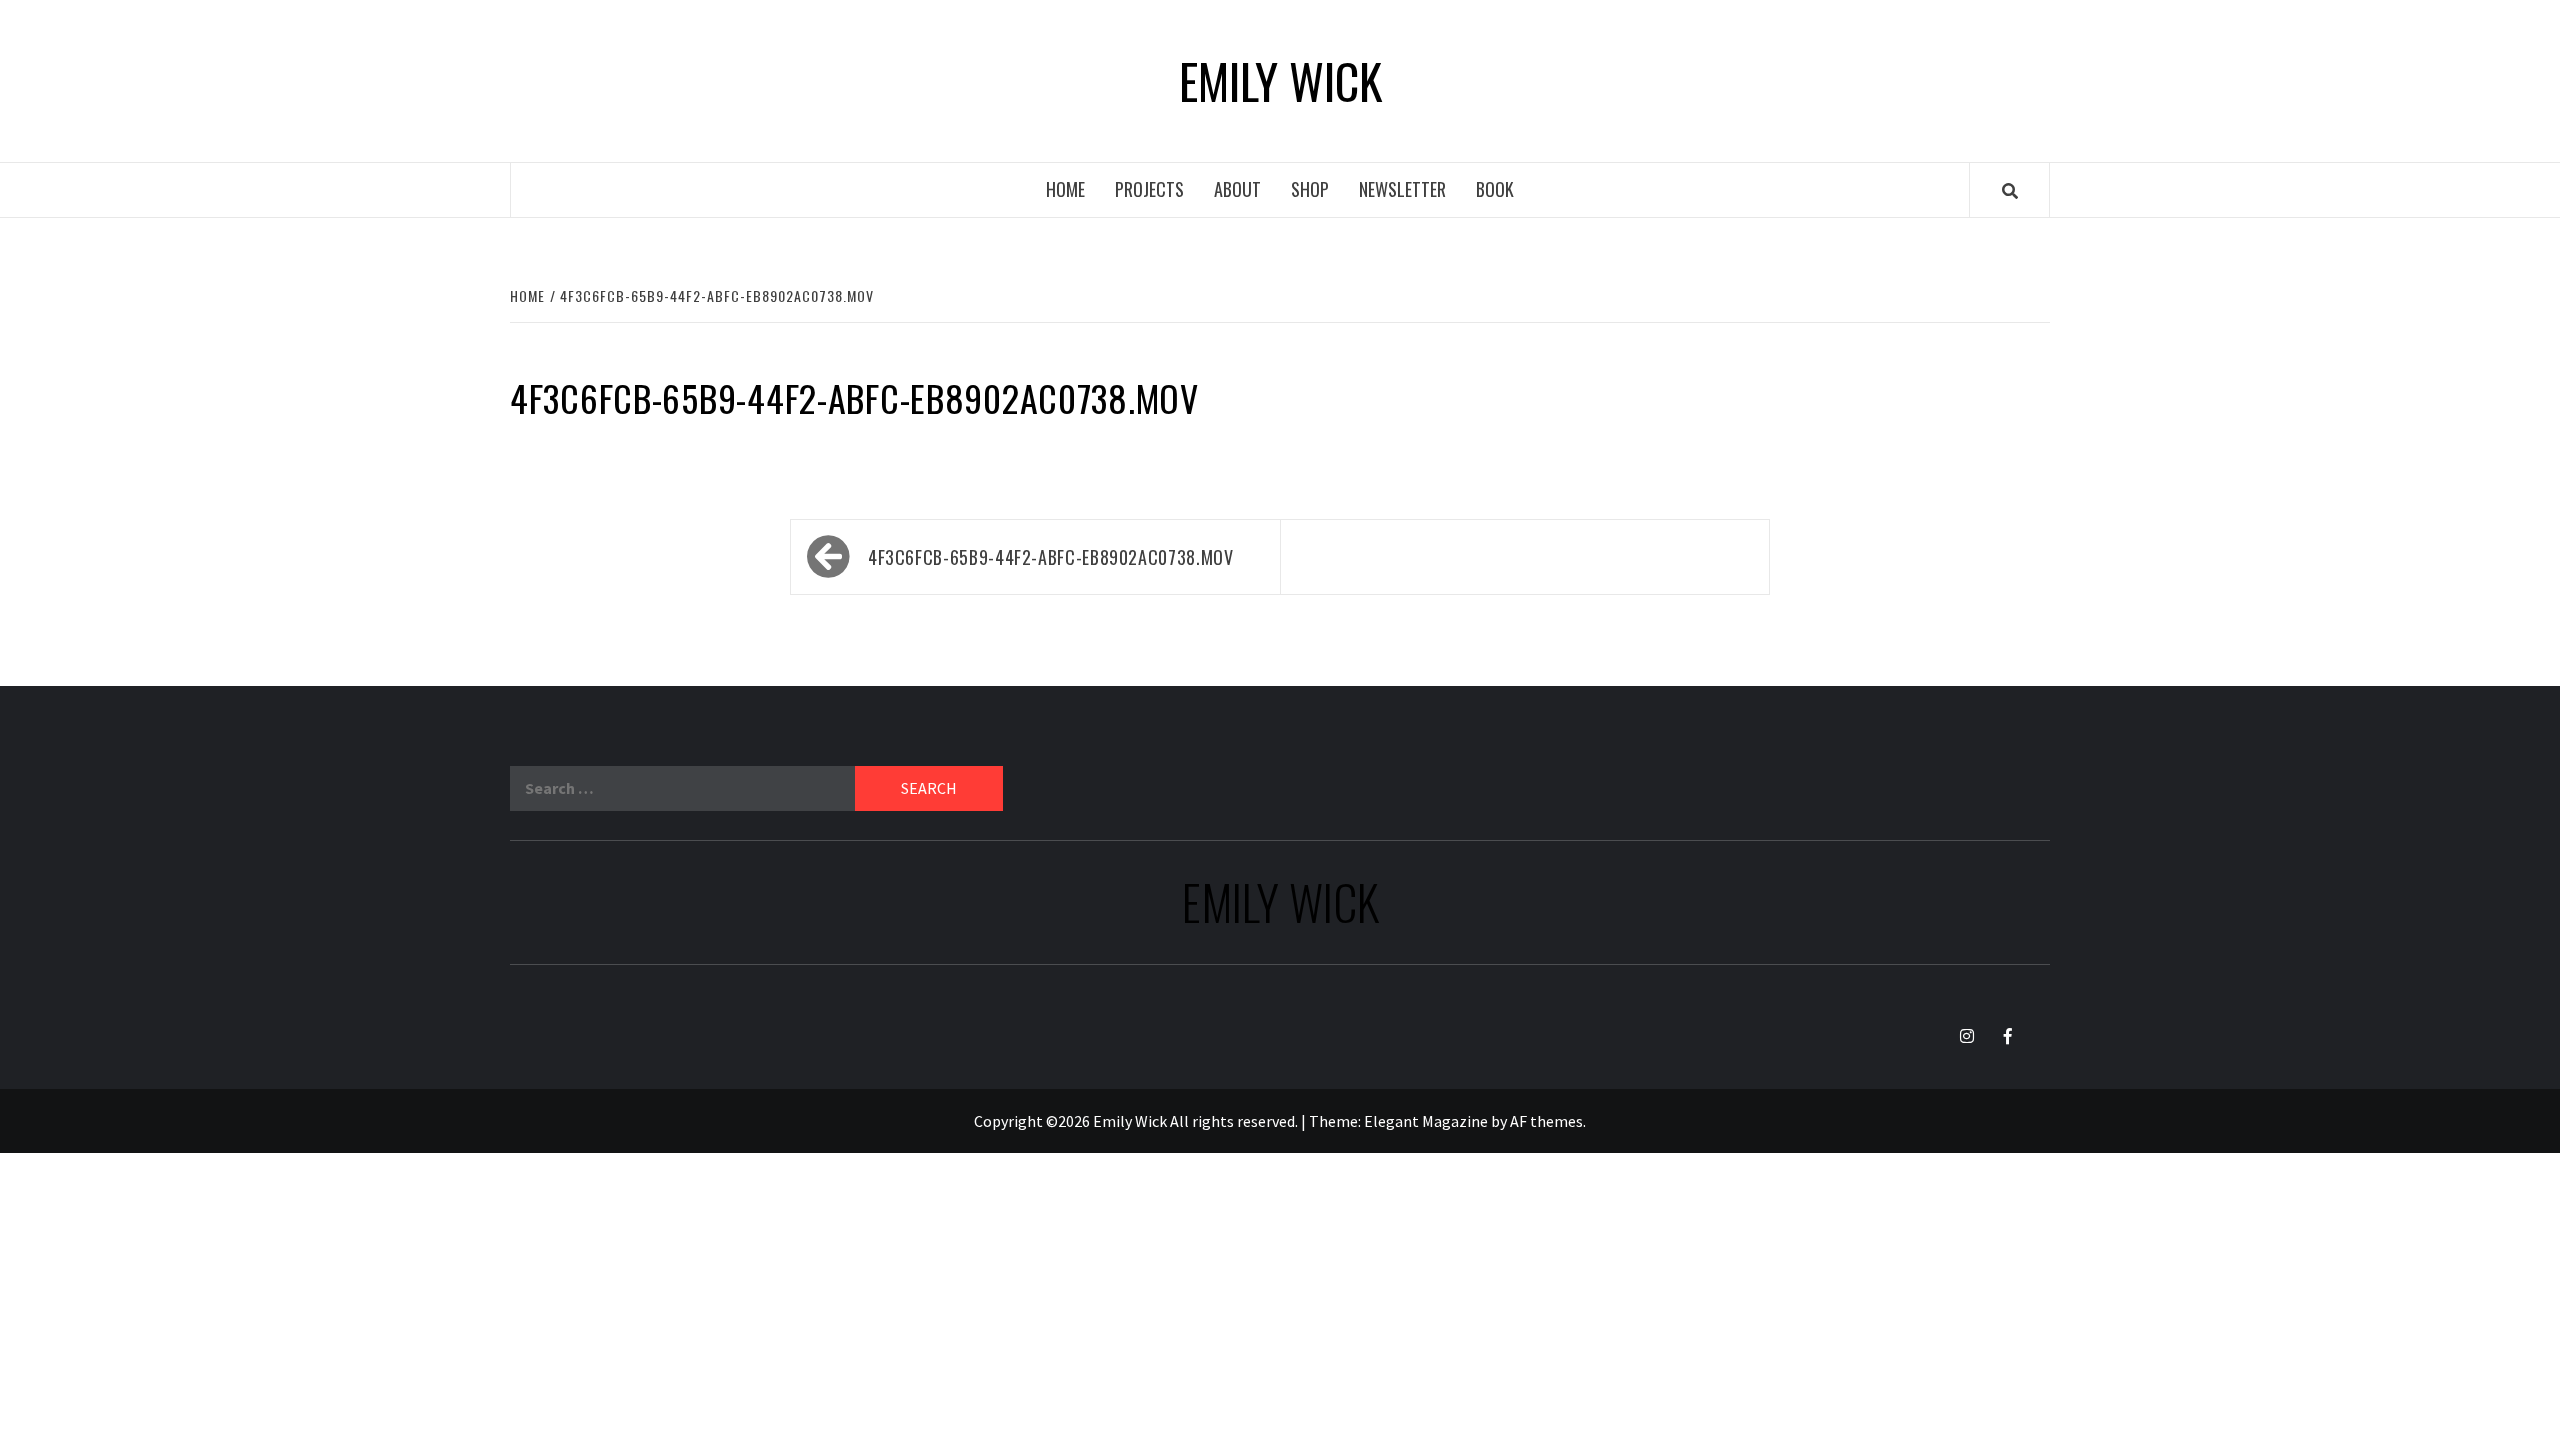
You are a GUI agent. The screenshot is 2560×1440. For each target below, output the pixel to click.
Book (1495, 189)
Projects (1149, 189)
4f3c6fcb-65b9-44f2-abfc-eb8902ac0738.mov (1051, 557)
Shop (1310, 189)
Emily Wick (1280, 81)
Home (1065, 189)
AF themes (1546, 1121)
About (1237, 189)
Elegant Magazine (1426, 1121)
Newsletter (1402, 189)
